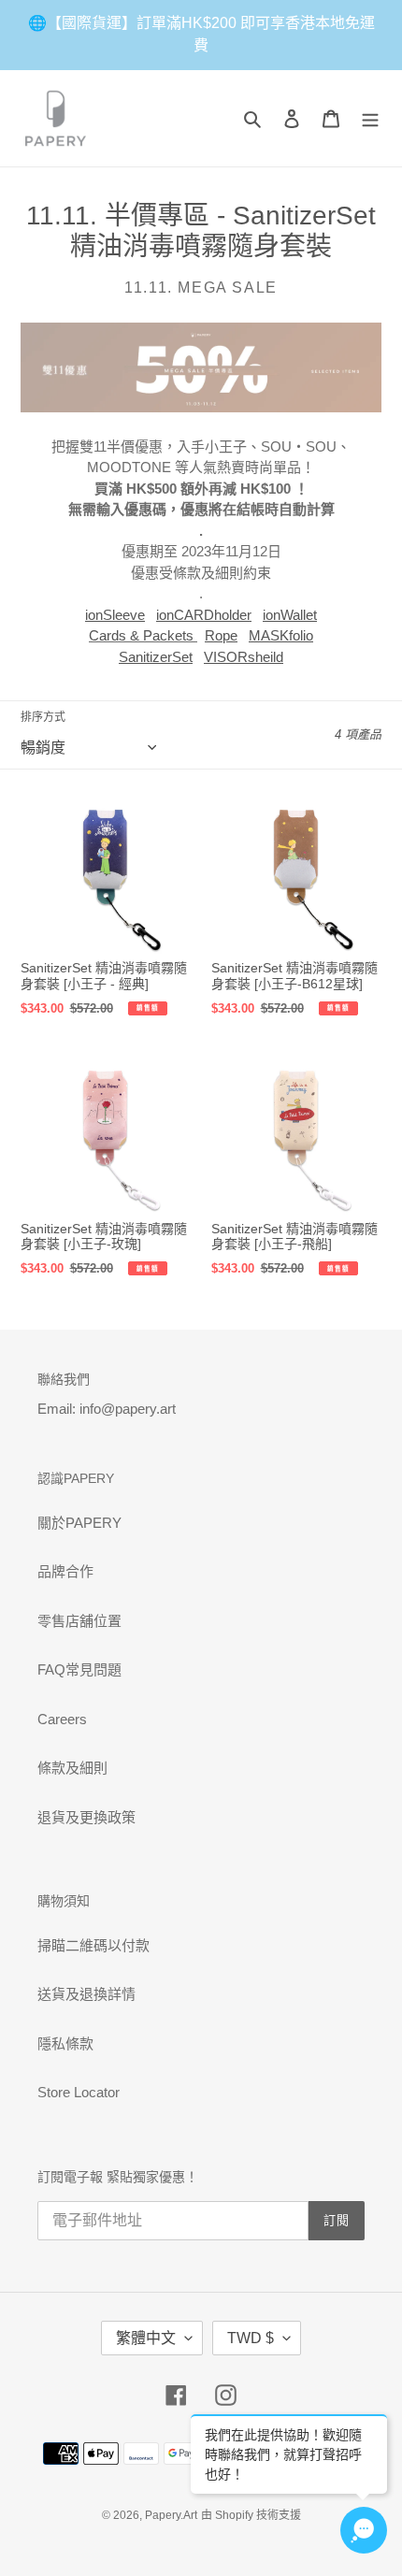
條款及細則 (72, 1768)
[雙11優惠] (201, 408)
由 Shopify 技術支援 (251, 2515)
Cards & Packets (141, 635)
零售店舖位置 (79, 1621)
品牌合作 (65, 1571)
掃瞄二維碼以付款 (93, 1945)
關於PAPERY (79, 1523)
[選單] (370, 118)
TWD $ (251, 2338)
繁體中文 (146, 2338)
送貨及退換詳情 (86, 1994)
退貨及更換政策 (86, 1817)
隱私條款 (65, 2044)
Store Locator (79, 2092)
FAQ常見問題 (79, 1669)
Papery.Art (171, 2515)
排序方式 (43, 717)
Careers (62, 1719)
